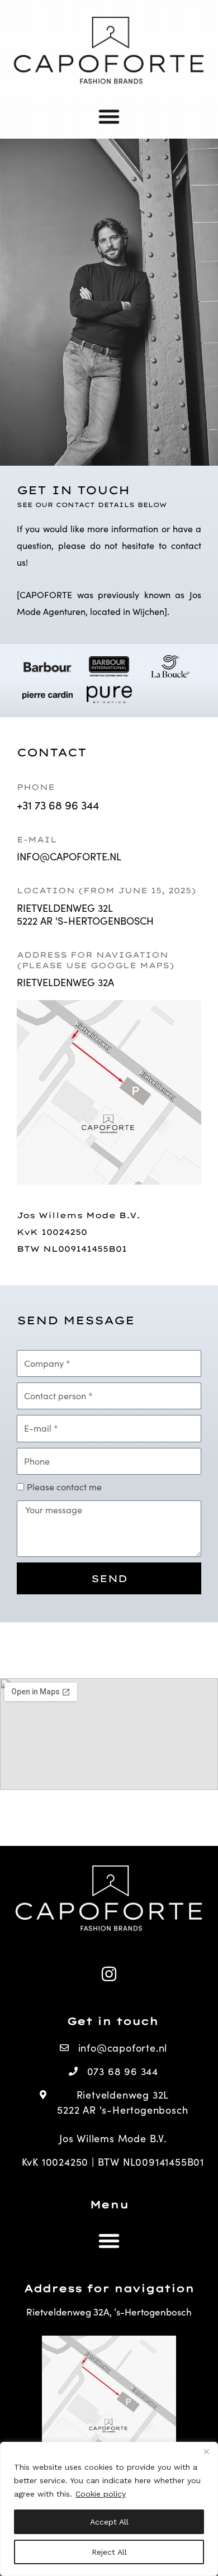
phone (36, 787)
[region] (109, 2509)
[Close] (206, 2451)
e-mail (37, 840)
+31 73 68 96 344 (58, 805)
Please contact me (64, 1487)
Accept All (109, 2522)
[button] (109, 116)
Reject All (109, 2552)
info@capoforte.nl (69, 856)
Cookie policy (101, 2494)
